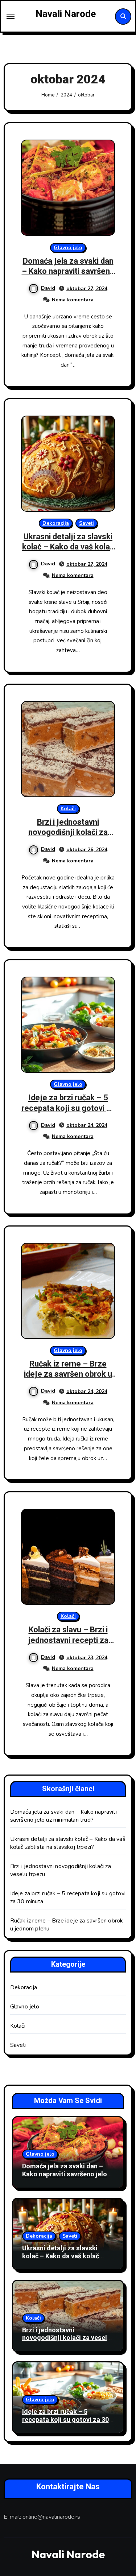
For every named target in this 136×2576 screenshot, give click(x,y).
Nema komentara (73, 300)
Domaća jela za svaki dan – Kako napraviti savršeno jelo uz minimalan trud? (68, 271)
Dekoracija (56, 523)
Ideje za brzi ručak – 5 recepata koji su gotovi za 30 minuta (68, 1108)
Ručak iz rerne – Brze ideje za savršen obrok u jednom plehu (68, 1374)
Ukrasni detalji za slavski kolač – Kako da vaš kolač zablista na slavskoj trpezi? (68, 552)
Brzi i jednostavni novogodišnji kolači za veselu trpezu (68, 832)
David (48, 288)
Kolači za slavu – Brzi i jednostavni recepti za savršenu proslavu (68, 1640)
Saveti (86, 523)
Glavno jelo (68, 248)
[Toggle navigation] (11, 16)
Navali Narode (66, 14)
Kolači (68, 809)
